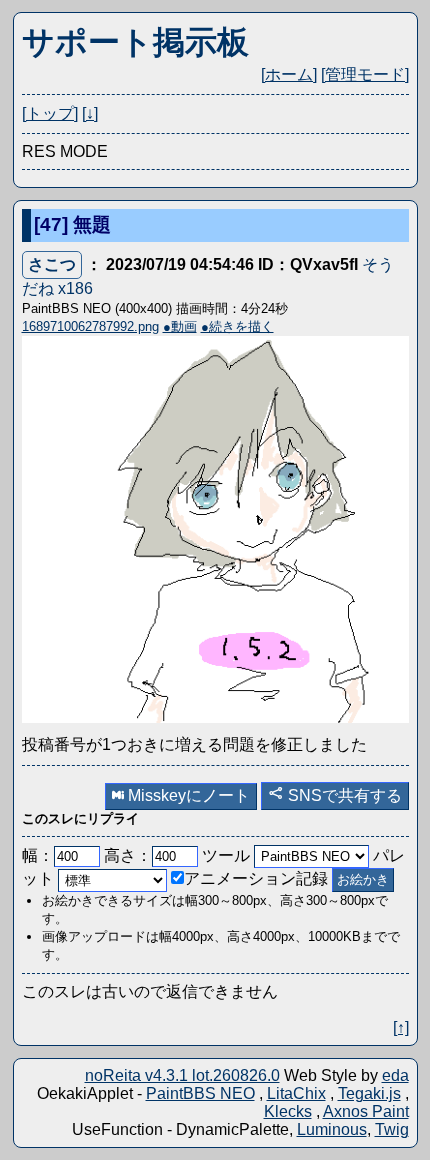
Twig (392, 1129)
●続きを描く (237, 326)
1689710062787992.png (90, 326)
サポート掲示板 (135, 42)
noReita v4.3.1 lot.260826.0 (182, 1075)
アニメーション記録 (256, 878)
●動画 (180, 326)
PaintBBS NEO (200, 1093)
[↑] (401, 1027)
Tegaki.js (369, 1093)
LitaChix (296, 1093)
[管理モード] (365, 74)
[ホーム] (289, 74)
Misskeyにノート (187, 795)
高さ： (128, 855)
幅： (38, 855)
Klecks (288, 1111)
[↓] (90, 113)
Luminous (332, 1129)
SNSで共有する (343, 795)
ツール (226, 855)
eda (395, 1075)
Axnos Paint (366, 1111)
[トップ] (50, 113)
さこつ (52, 264)
